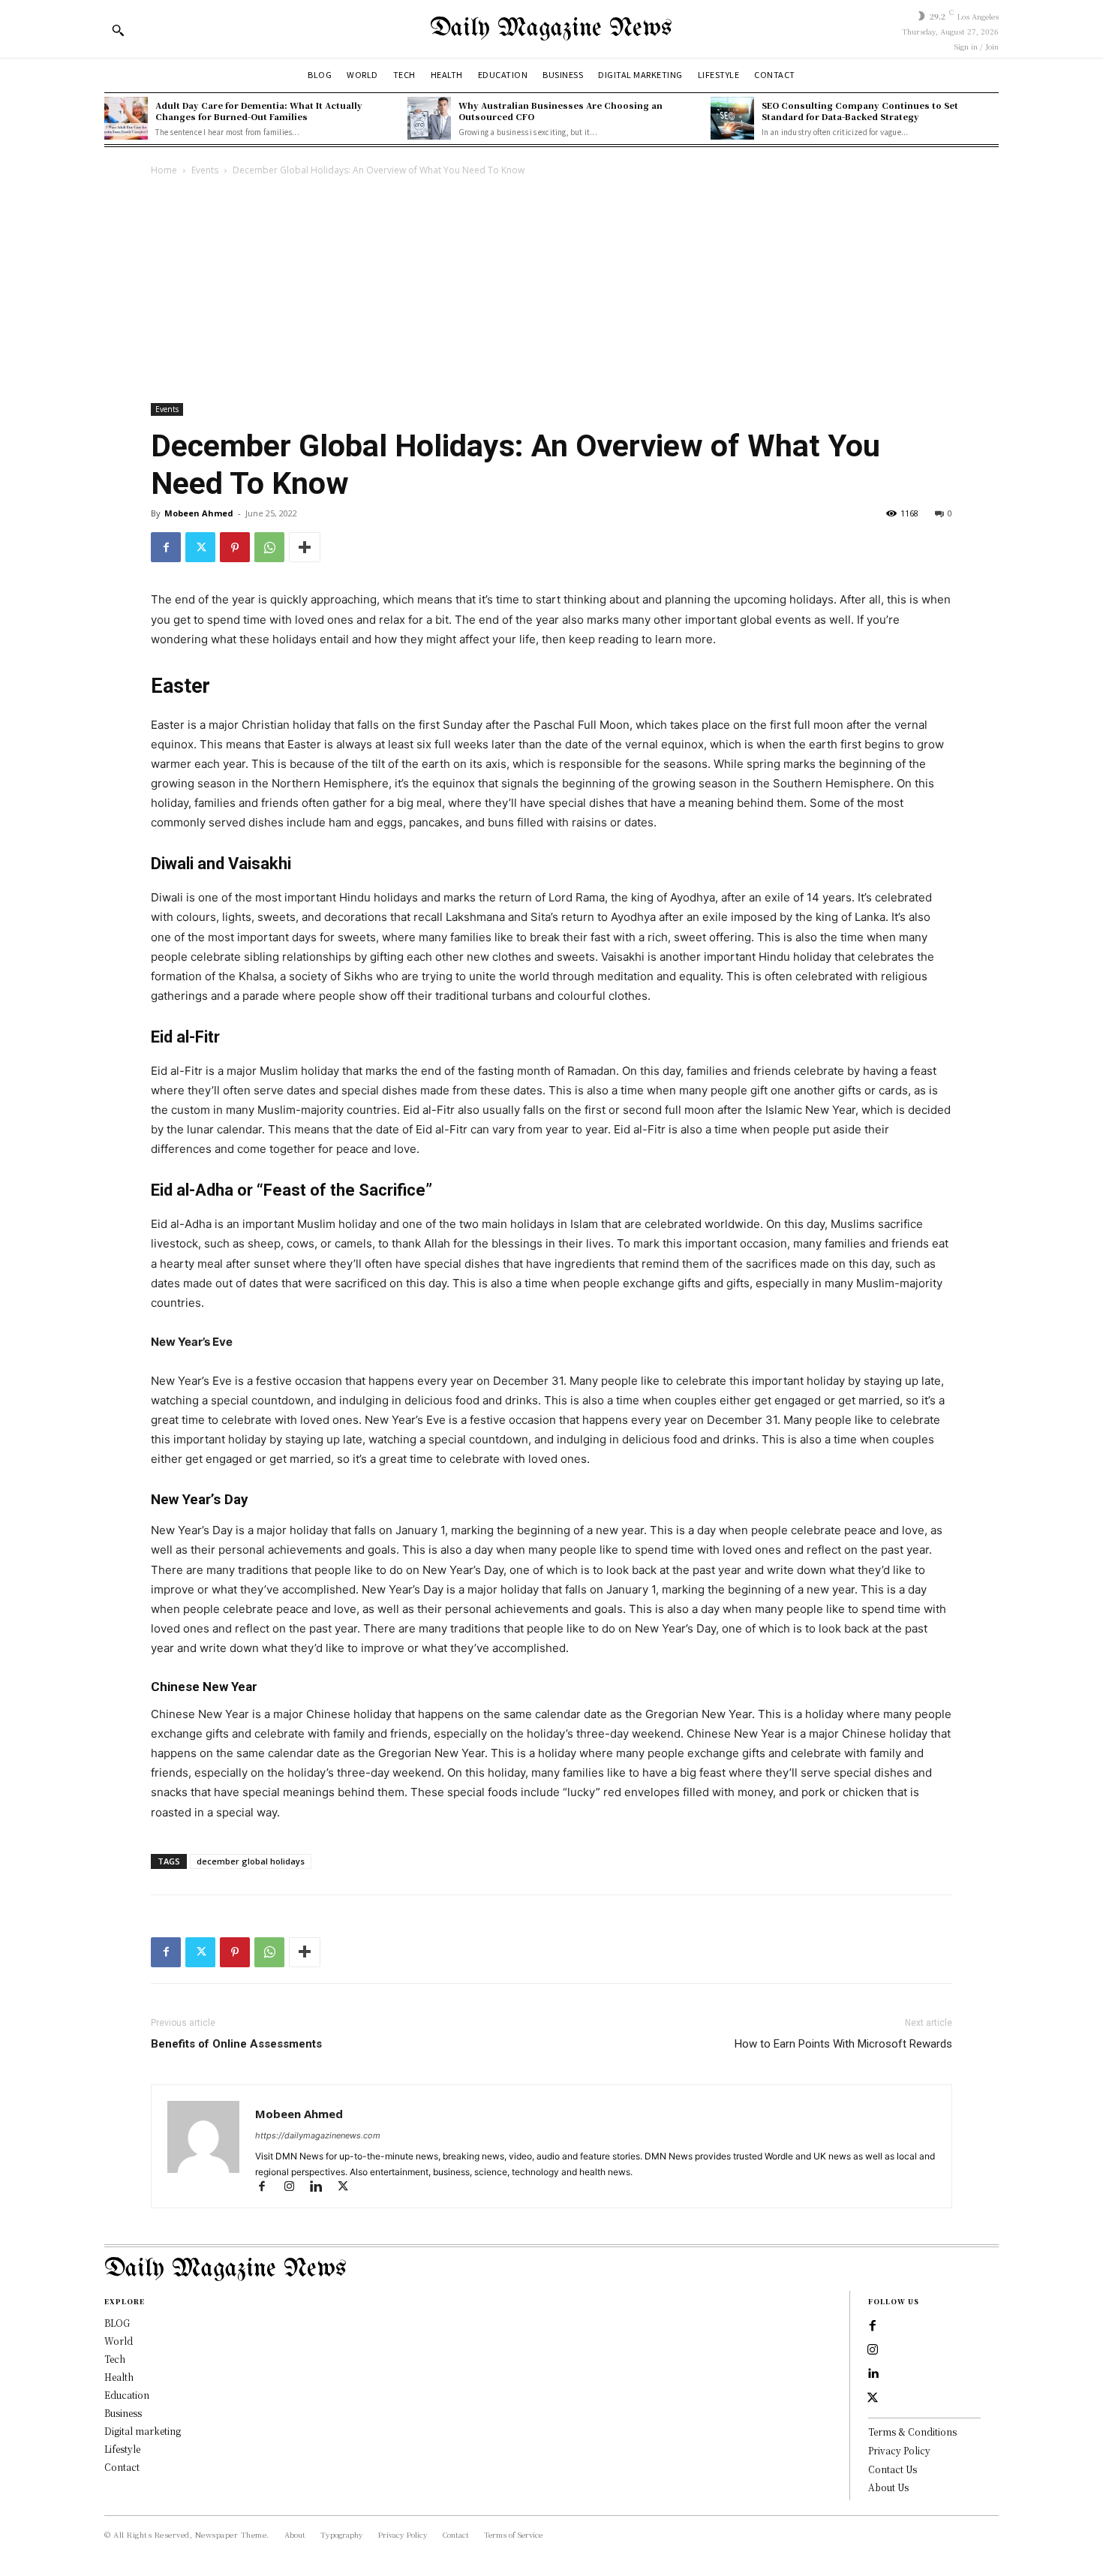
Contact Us (893, 2469)
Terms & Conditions (912, 2432)
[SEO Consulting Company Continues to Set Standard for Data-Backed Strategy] (732, 119)
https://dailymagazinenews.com (318, 2135)
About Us (888, 2487)
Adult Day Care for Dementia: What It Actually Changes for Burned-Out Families (259, 111)
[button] (118, 30)
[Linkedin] (323, 2188)
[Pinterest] (235, 547)
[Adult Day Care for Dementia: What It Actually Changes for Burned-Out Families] (126, 119)
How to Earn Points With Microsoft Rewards (843, 2044)
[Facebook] (166, 547)
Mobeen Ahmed (199, 513)
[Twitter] (200, 547)
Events (205, 170)
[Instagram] (296, 2188)
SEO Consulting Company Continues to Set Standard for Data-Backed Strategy (860, 111)
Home (164, 170)
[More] (305, 547)
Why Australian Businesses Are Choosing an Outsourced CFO (561, 111)
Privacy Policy (899, 2450)
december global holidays (251, 1861)
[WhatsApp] (269, 547)
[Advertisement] (551, 291)
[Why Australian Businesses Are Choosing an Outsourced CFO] (429, 119)
